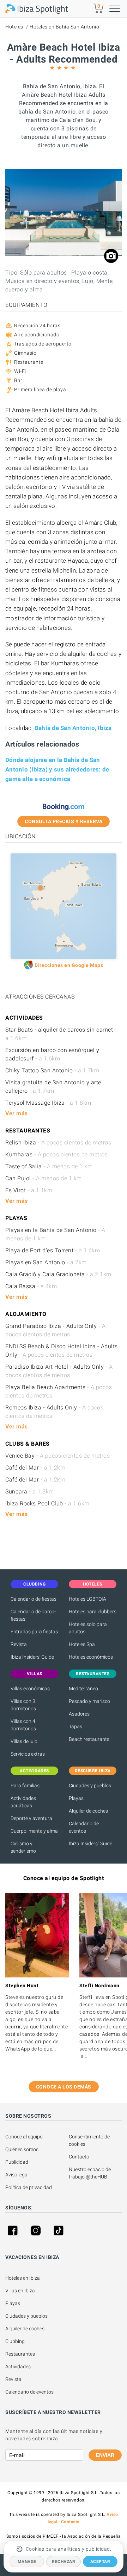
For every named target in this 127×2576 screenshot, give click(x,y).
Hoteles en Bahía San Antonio (64, 27)
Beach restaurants (89, 1739)
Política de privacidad (29, 2187)
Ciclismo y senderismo (23, 1847)
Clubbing (15, 2341)
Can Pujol (44, 1178)
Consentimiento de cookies (90, 2140)
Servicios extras (28, 1754)
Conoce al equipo (24, 2137)
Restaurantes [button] (93, 1674)
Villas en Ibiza (20, 2291)
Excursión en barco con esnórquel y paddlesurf (52, 1054)
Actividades (18, 2367)
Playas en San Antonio (46, 1262)
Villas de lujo (24, 1741)
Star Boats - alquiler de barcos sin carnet (61, 1034)
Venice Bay (58, 1456)
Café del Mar (35, 1468)
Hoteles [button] (93, 1584)
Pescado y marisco (89, 1701)
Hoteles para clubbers (93, 1612)
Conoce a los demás (64, 2087)
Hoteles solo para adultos (88, 1628)
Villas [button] (35, 1674)
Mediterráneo (83, 1689)
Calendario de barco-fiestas (33, 1615)
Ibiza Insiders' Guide (32, 1657)
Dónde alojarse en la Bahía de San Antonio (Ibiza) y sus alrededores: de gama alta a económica (57, 769)
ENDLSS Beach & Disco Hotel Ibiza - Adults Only (62, 1351)
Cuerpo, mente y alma (34, 1831)
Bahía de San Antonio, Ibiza (73, 728)
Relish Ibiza (58, 1142)
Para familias (25, 1786)
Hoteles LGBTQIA (87, 1599)
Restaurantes (20, 2354)
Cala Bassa (31, 1286)
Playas (76, 1798)
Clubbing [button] (34, 1584)
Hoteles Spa (82, 1644)
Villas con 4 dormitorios (23, 1725)
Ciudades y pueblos (90, 1786)
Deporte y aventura (31, 1818)
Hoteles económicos (91, 1657)
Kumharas (56, 1154)
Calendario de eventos (84, 1827)
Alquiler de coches (88, 1811)
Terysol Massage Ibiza (48, 1103)
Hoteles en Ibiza (23, 2278)
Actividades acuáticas (23, 1802)
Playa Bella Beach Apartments (59, 1391)
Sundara (30, 1492)
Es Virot (29, 1190)
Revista (19, 1644)
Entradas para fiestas (34, 1632)
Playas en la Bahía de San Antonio (55, 1234)
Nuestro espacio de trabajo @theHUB (90, 2173)
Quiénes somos (22, 2149)
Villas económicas (30, 1689)
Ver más (17, 1113)
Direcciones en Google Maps (69, 965)
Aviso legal (17, 2175)
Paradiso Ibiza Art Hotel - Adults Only (59, 1371)
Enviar (105, 2455)
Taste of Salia (49, 1166)
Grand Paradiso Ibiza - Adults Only (55, 1330)
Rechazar (64, 2562)
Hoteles (14, 27)
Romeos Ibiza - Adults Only (54, 1412)
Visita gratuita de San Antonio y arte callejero (53, 1087)
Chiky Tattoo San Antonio (52, 1070)
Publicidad (17, 2162)
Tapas (75, 1726)
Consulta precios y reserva (64, 821)
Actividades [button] (34, 1771)
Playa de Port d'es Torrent (53, 1250)
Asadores (79, 1714)
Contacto (79, 2157)
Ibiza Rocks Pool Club (47, 1503)
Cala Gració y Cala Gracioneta (58, 1274)
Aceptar (100, 2562)
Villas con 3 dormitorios (23, 1705)
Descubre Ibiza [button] (93, 1771)
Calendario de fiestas (34, 1599)
